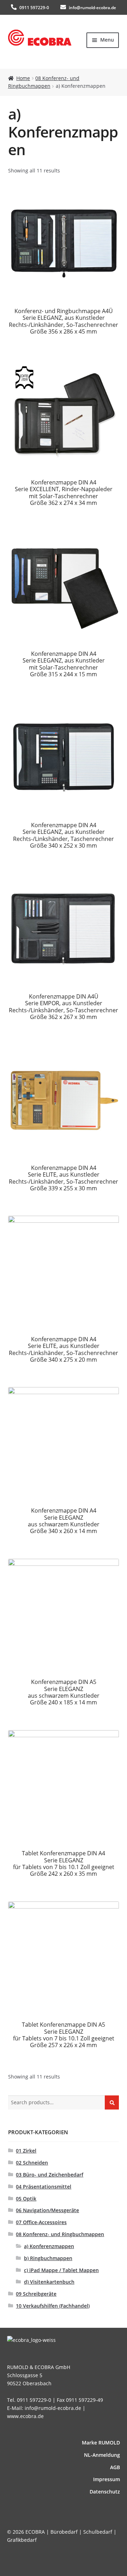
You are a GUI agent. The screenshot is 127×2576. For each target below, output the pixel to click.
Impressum (107, 2479)
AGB (115, 2467)
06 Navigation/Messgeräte (47, 2210)
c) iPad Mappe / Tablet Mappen (61, 2270)
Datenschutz (105, 2492)
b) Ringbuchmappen (48, 2258)
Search (112, 2102)
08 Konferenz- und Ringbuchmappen (60, 2234)
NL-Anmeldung (102, 2455)
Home (23, 78)
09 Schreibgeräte (36, 2294)
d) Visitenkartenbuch (49, 2282)
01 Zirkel (26, 2151)
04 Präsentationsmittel (44, 2187)
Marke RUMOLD (101, 2443)
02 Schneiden (32, 2163)
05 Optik (26, 2199)
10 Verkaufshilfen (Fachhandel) (53, 2306)
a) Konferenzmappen (49, 2246)
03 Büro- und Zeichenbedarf (50, 2175)
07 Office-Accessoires (41, 2222)
